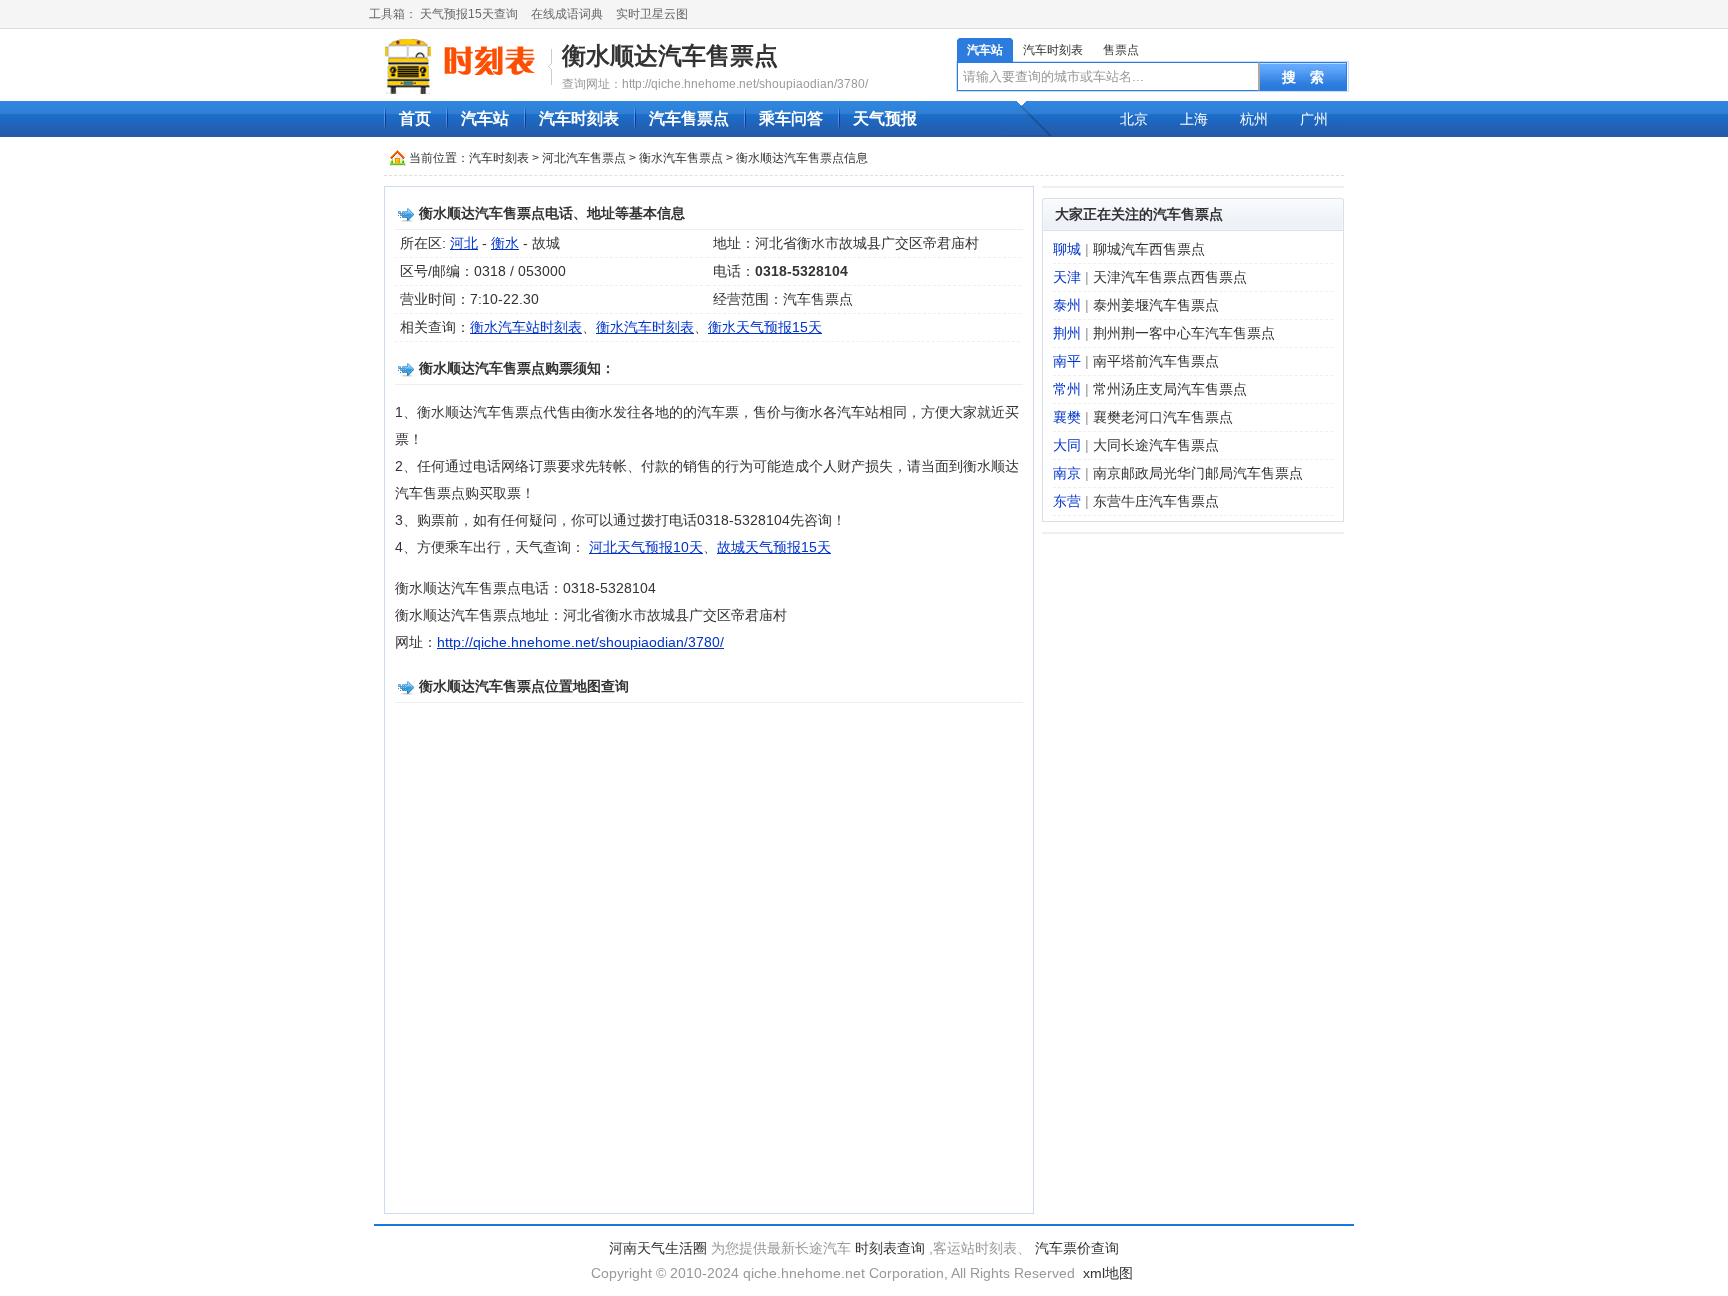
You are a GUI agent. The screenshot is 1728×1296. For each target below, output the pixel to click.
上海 (1194, 119)
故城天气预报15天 (774, 547)
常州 (1067, 389)
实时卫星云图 (652, 14)
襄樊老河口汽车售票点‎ (1163, 417)
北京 (1134, 119)
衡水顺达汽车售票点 (670, 55)
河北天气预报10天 (646, 547)
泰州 (1067, 305)
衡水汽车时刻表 (645, 327)
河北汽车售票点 (584, 158)
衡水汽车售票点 (681, 158)
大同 (1067, 445)
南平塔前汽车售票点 (1156, 361)
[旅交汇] (463, 66)
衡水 (505, 243)
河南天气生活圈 (658, 1248)
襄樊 (1067, 417)
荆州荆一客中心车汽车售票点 (1184, 333)
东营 (1067, 501)
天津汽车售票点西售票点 (1170, 277)
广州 (1314, 119)
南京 (1067, 473)
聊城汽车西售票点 (1149, 249)
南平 (1067, 361)
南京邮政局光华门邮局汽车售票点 (1198, 473)
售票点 (1121, 50)
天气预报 (885, 118)
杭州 (1254, 119)
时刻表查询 (890, 1248)
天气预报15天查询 (469, 14)
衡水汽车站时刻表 (526, 327)
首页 (415, 118)
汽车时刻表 (1053, 50)
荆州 (1067, 333)
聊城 (1067, 249)
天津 (1067, 277)
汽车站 (985, 50)
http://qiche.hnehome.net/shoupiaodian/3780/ (580, 642)
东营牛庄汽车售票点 (1156, 501)
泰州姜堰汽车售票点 (1156, 305)
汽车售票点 (689, 118)
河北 (464, 243)
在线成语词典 (567, 14)
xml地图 (1108, 1273)
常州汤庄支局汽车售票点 (1170, 389)
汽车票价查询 (1077, 1248)
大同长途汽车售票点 (1156, 445)
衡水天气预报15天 (765, 327)
